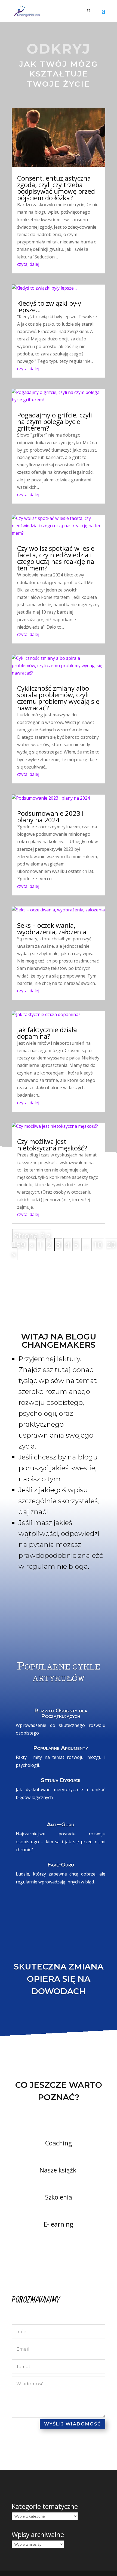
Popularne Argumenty (61, 1748)
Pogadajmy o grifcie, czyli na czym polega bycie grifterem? (55, 421)
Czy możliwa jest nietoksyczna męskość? (52, 1145)
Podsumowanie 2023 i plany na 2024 (50, 816)
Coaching (59, 2143)
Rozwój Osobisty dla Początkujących (61, 1713)
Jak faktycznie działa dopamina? (47, 1033)
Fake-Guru (61, 1865)
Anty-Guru (61, 1824)
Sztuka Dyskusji (61, 1780)
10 (98, 1245)
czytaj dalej (28, 264)
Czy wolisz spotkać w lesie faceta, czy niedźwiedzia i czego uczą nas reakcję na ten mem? (56, 558)
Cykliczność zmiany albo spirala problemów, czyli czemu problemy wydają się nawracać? (58, 698)
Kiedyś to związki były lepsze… (49, 306)
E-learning (59, 2224)
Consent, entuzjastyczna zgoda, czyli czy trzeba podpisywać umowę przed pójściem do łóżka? (56, 188)
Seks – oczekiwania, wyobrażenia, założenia (52, 928)
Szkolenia (59, 2197)
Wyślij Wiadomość (73, 2424)
